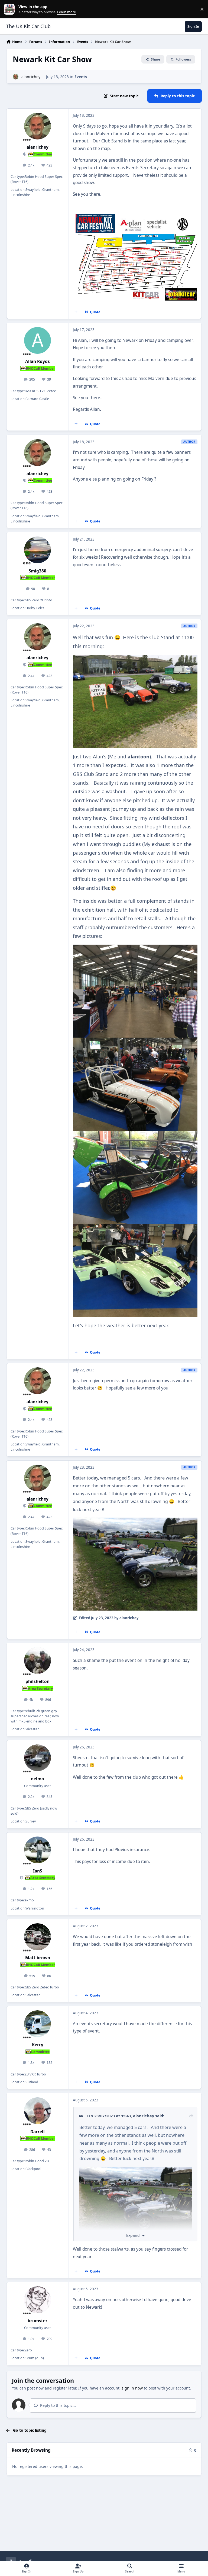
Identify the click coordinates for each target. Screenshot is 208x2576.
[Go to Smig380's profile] (38, 550)
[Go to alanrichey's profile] (16, 77)
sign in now (132, 2388)
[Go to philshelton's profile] (38, 1660)
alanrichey (31, 77)
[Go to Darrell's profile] (38, 2111)
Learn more (10, 9)
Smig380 (38, 571)
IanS (38, 1871)
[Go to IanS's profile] (38, 1850)
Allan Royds (38, 361)
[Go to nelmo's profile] (38, 1758)
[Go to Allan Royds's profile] (38, 340)
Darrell (38, 2132)
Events (81, 77)
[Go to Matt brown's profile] (38, 1937)
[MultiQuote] (76, 312)
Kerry (38, 2045)
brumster (38, 2321)
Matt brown (38, 1958)
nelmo (38, 1779)
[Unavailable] (135, 659)
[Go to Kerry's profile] (38, 2024)
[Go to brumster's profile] (38, 2300)
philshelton (38, 1682)
